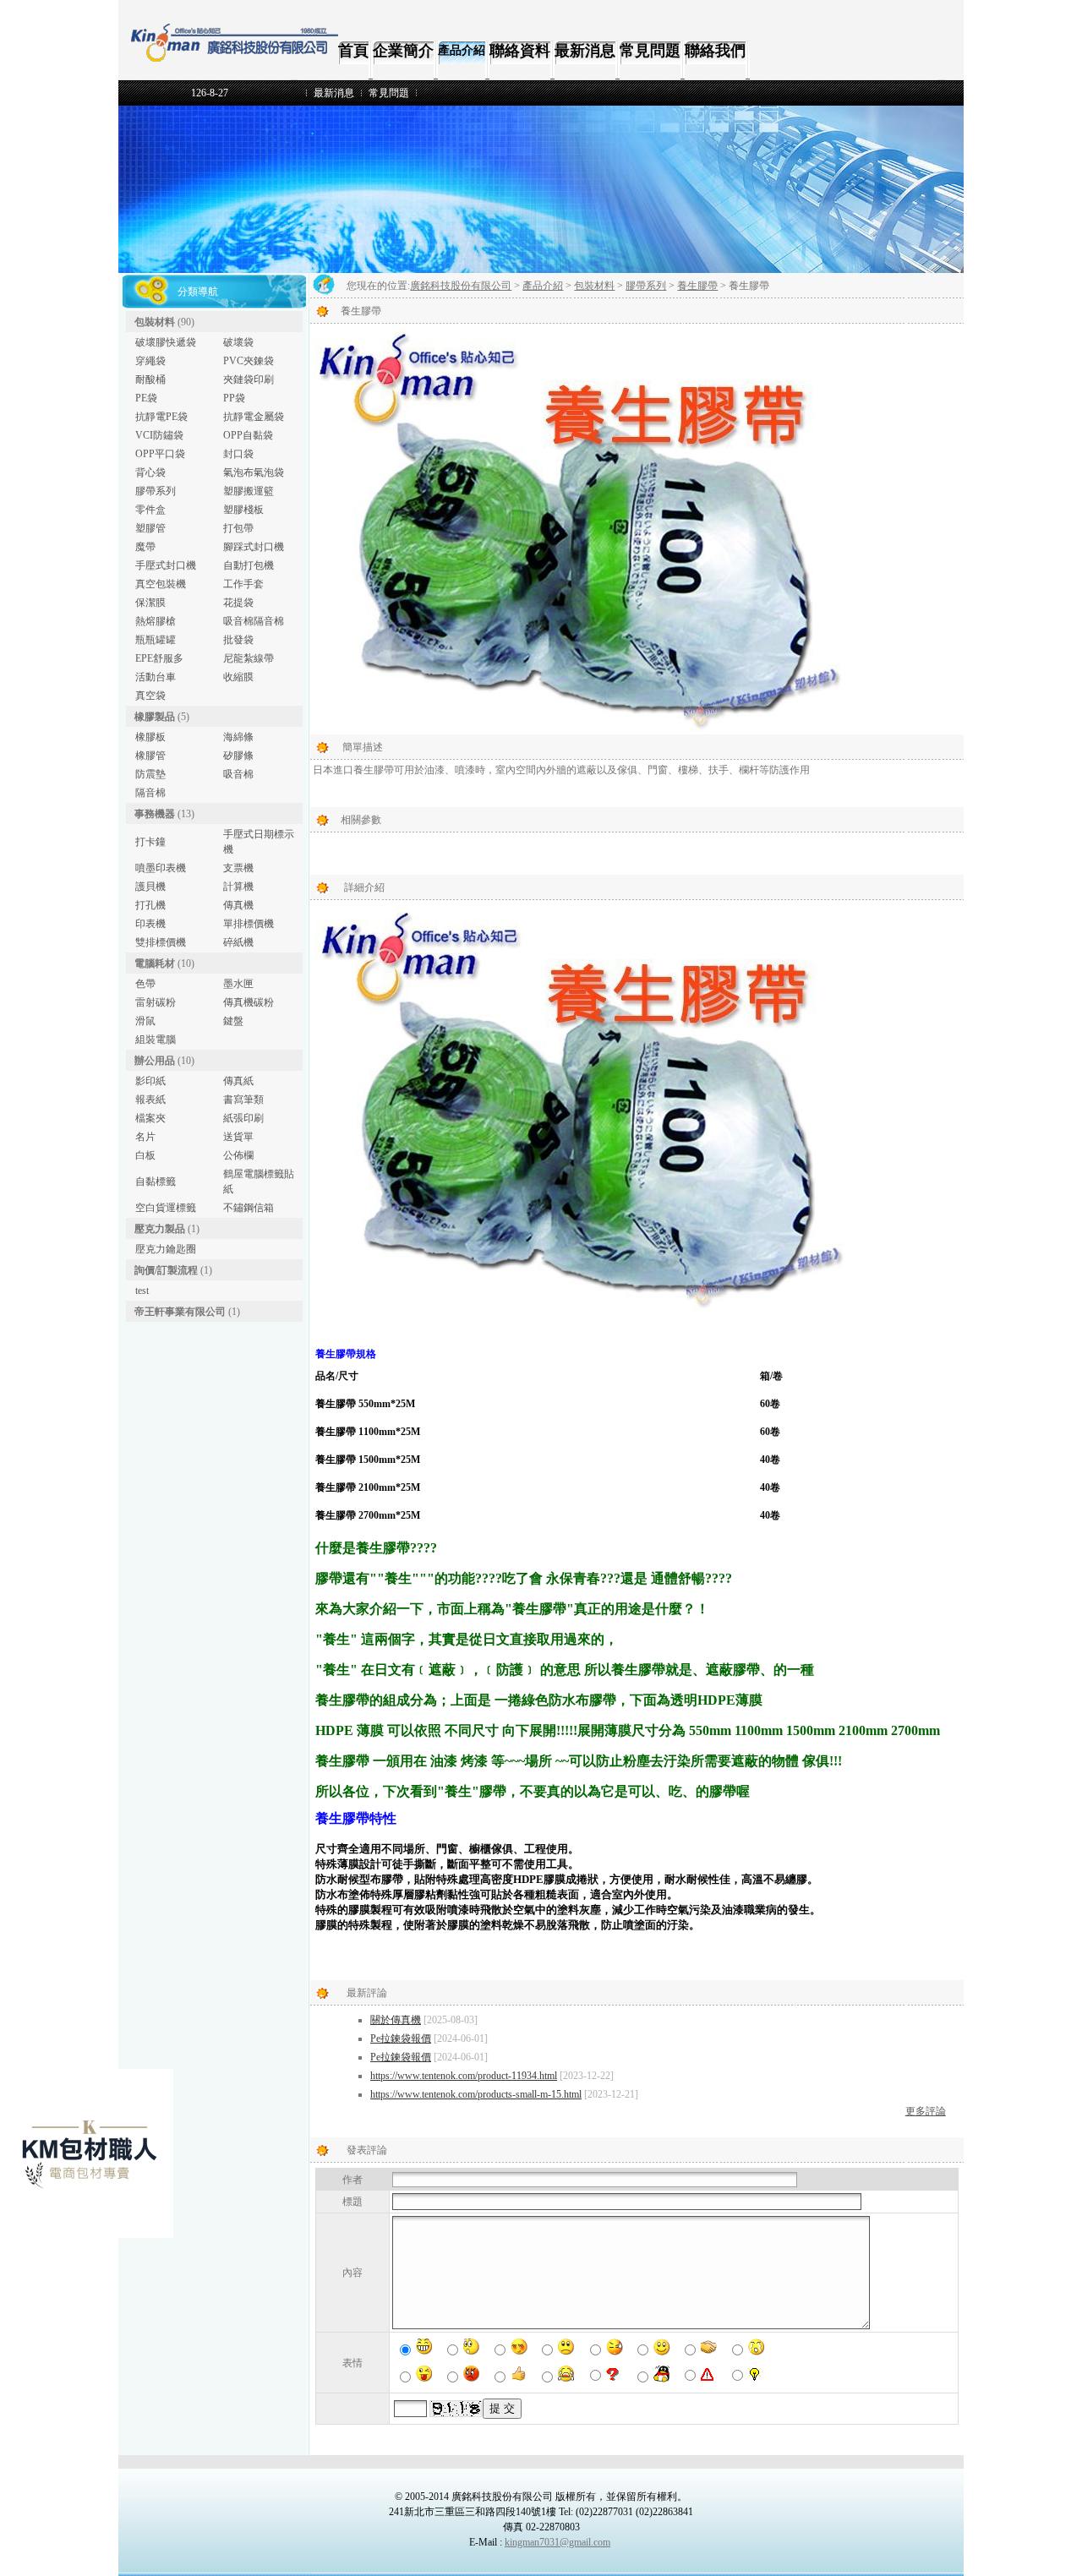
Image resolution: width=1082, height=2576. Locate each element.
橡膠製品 (155, 717)
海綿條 (238, 737)
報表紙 (150, 1100)
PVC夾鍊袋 (249, 361)
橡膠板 (150, 737)
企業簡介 (403, 51)
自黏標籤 (156, 1182)
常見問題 (650, 51)
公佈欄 (238, 1155)
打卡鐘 (150, 842)
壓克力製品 (160, 1229)
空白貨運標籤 (166, 1208)
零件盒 (150, 510)
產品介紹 (462, 50)
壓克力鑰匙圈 (166, 1249)
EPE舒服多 (159, 658)
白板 (145, 1155)
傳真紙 (238, 1081)
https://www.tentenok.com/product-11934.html (464, 2076)
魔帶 (145, 547)
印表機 (150, 924)
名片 (145, 1137)
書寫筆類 (243, 1100)
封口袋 (238, 454)
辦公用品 (155, 1061)
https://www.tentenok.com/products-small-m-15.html (476, 2094)
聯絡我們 (715, 51)
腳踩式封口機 (254, 547)
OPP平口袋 (160, 454)
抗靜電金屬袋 (254, 417)
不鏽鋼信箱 (249, 1208)
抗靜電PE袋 (161, 417)
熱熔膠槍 (156, 621)
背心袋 (150, 472)
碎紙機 (238, 942)
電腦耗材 (155, 963)
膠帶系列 (156, 491)
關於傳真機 (396, 2020)
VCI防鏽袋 (159, 435)
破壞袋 (238, 342)
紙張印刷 (243, 1118)
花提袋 (238, 603)
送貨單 (238, 1137)
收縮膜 (238, 677)
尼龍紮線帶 (249, 658)
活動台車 (156, 677)
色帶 (145, 984)
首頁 (353, 51)
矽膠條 (238, 756)
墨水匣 (238, 984)
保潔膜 (150, 603)
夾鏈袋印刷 (249, 379)
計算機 (238, 887)
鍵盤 (233, 1021)
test (142, 1291)
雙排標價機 (161, 942)
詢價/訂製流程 (166, 1270)
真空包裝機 (161, 584)
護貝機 (150, 887)
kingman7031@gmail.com (557, 2542)
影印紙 (150, 1081)
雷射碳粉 (156, 1002)
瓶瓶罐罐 (156, 640)
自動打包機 (249, 565)
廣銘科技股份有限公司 (461, 286)
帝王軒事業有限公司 (180, 1312)
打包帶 (238, 528)
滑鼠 (145, 1021)
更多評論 (926, 2111)
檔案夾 (150, 1118)
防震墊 (150, 774)
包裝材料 (155, 322)
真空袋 (150, 696)
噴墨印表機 (161, 868)
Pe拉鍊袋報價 (401, 2038)
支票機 (238, 868)
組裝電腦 (156, 1040)
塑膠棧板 (243, 510)
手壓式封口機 (166, 565)
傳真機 (238, 905)
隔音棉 (150, 793)
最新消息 (585, 51)
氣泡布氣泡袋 (254, 472)
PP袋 (234, 398)
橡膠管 (150, 756)
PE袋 (146, 398)
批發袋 (238, 640)
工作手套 (243, 584)
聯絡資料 (520, 51)
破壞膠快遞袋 (166, 342)
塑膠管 (150, 528)
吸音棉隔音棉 (254, 621)
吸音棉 (238, 774)
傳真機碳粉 (249, 1002)
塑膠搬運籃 (249, 491)
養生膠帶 (697, 286)
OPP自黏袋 (248, 435)
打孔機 (150, 905)
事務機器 (155, 814)
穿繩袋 (150, 361)
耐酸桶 (150, 379)
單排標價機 (249, 924)
